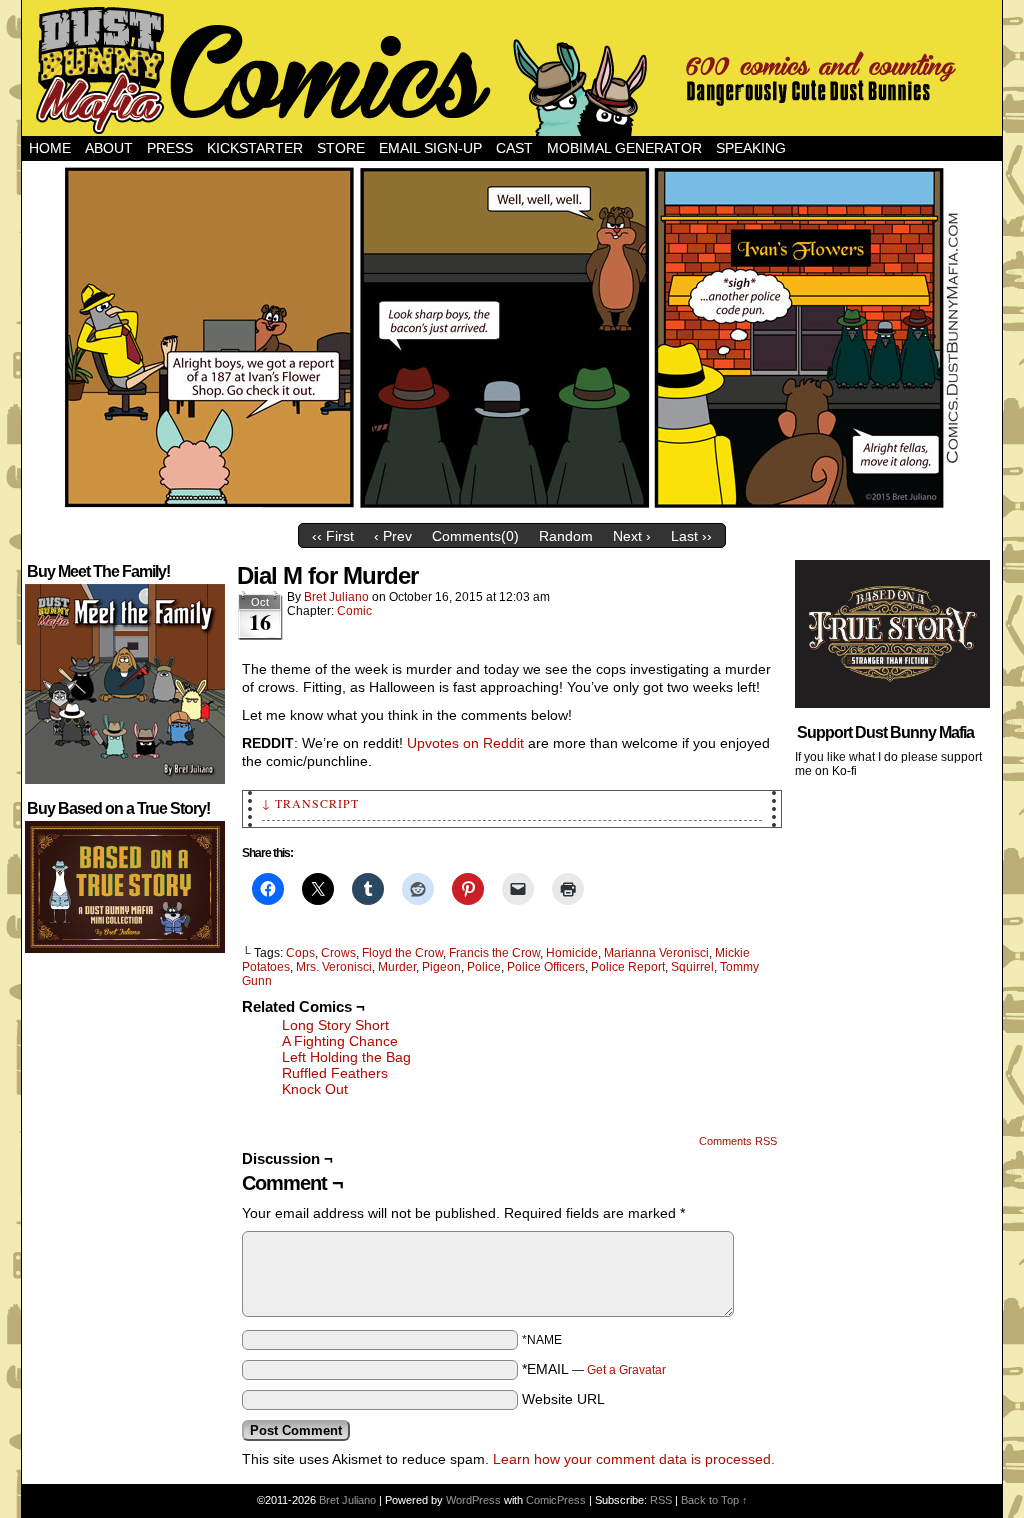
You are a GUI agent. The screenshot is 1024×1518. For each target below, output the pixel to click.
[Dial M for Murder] (512, 509)
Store (341, 148)
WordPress (473, 1500)
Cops (300, 953)
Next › (632, 536)
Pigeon (441, 967)
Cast (514, 148)
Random (566, 536)
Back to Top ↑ (714, 1500)
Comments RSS (738, 1141)
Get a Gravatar (626, 1370)
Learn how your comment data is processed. (634, 1459)
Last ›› (691, 536)
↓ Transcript (310, 803)
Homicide (572, 953)
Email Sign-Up (430, 148)
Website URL (563, 1399)
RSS (661, 1500)
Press (170, 148)
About (109, 148)
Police (484, 967)
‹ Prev (393, 536)
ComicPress (556, 1500)
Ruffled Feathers (335, 1073)
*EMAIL (594, 1369)
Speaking (751, 148)
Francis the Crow (494, 953)
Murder (397, 967)
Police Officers (546, 967)
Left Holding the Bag (346, 1057)
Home (50, 148)
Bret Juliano (336, 597)
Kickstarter (255, 148)
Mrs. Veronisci (334, 967)
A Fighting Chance (340, 1041)
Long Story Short (335, 1025)
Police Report (628, 967)
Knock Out (315, 1089)
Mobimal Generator (624, 148)
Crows (338, 953)
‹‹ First (333, 536)
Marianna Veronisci (656, 953)
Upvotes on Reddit (465, 743)
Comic (354, 611)
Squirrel (692, 967)
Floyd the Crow (402, 953)
